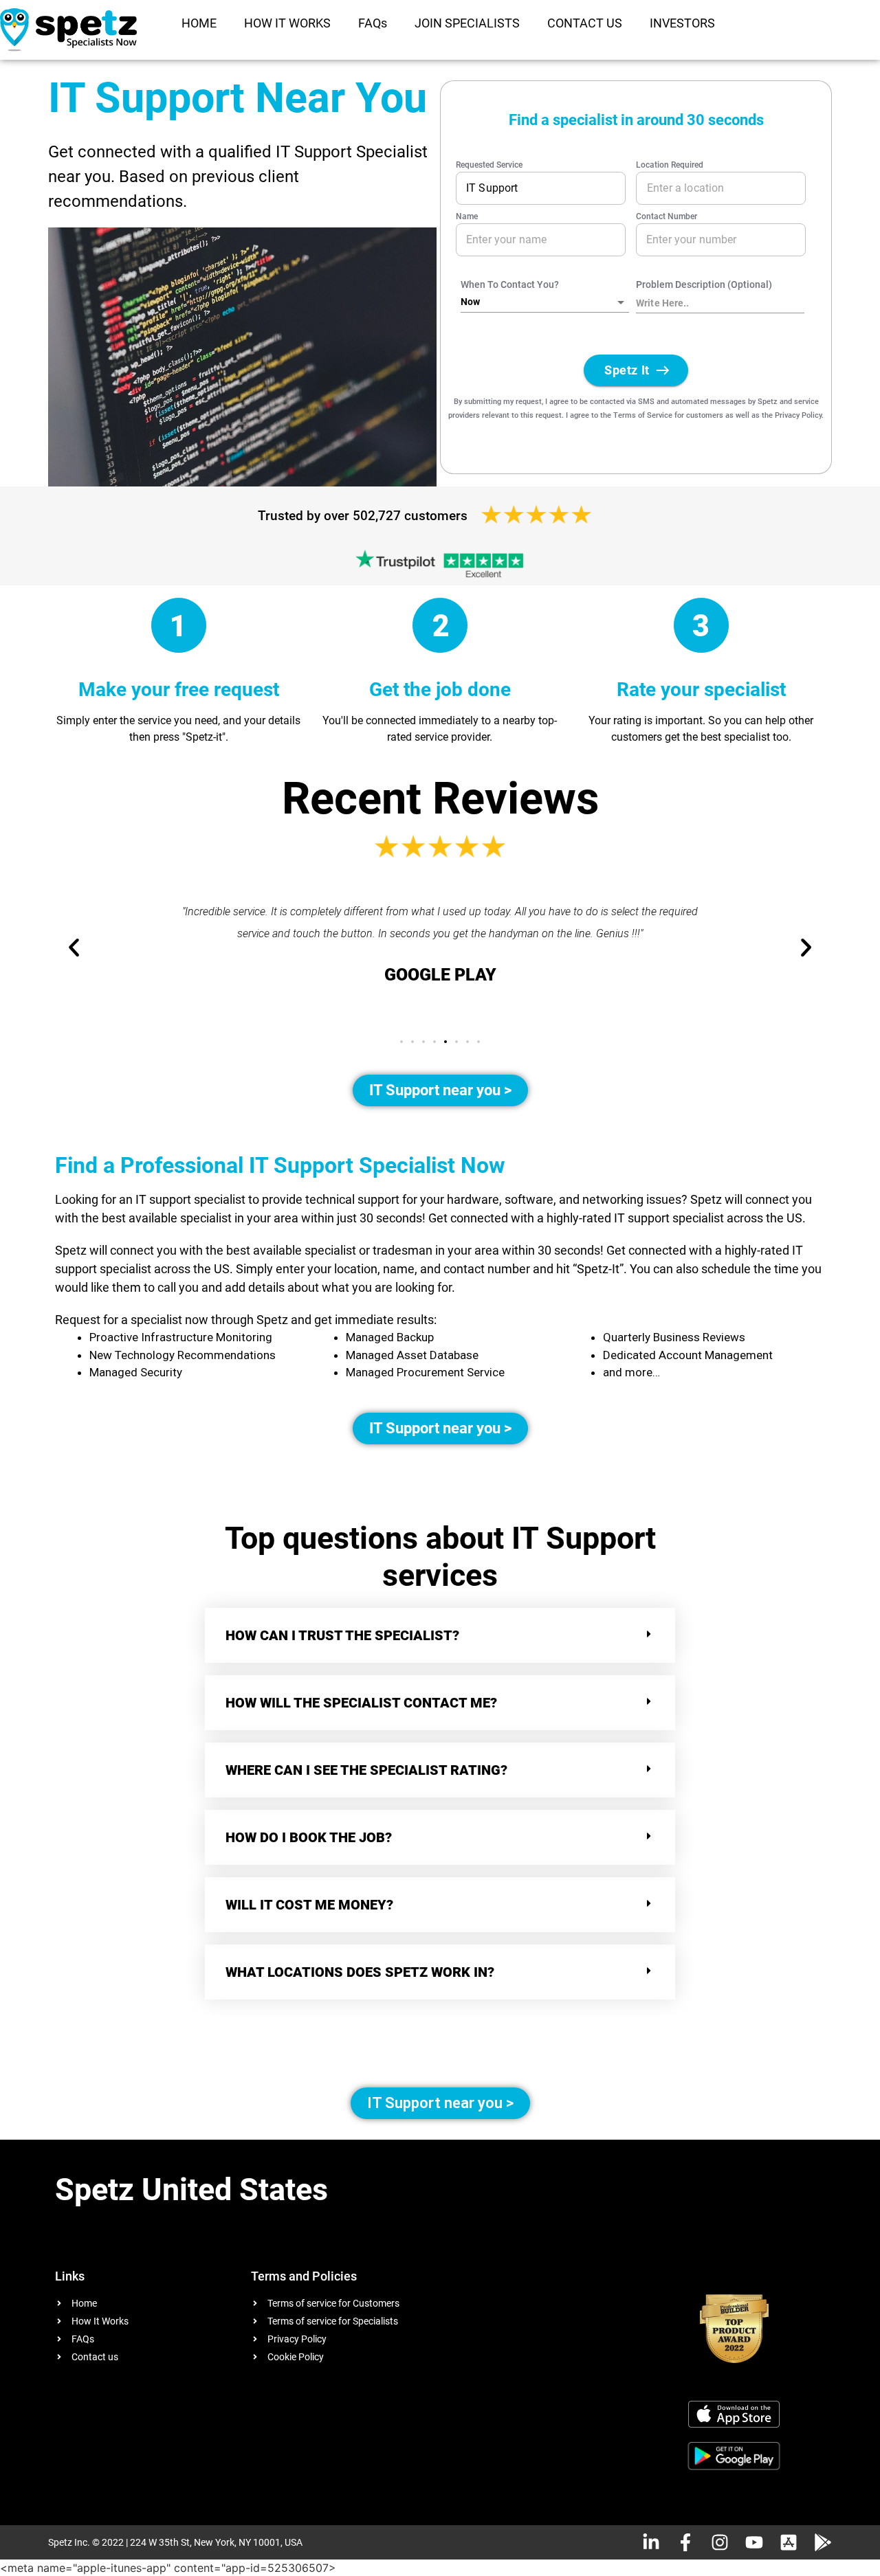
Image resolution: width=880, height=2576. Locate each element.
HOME (199, 23)
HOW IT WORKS (287, 23)
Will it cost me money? (309, 1905)
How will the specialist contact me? (361, 1703)
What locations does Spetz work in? (362, 1972)
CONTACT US (585, 23)
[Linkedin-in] (651, 2542)
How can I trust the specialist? (342, 1635)
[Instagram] (720, 2542)
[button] (401, 1042)
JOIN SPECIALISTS (467, 23)
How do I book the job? (309, 1837)
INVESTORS (682, 23)
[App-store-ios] (789, 2542)
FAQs (373, 23)
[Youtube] (754, 2542)
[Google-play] (823, 2542)
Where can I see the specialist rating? (366, 1770)
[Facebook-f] (685, 2542)
